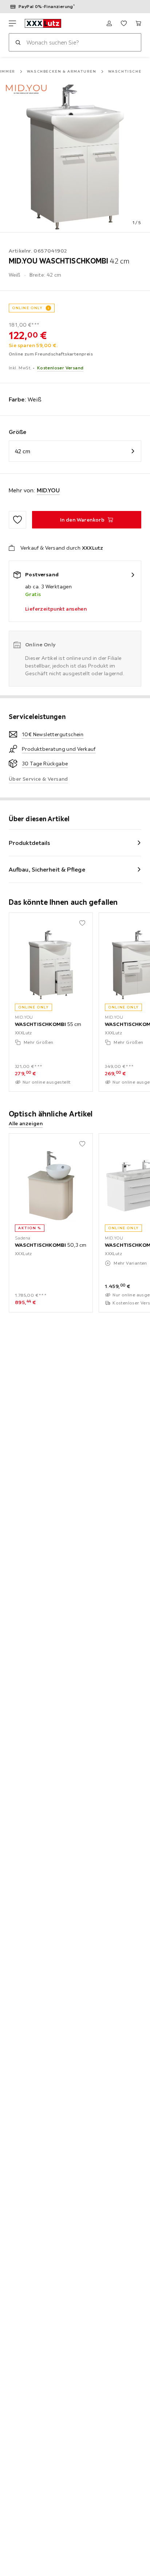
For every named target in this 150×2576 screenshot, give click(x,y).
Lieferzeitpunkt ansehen (56, 609)
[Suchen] (18, 42)
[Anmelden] (109, 23)
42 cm (23, 451)
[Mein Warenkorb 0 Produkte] (138, 23)
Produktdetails (29, 843)
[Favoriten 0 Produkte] (124, 23)
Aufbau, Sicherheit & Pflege (47, 869)
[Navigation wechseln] (12, 23)
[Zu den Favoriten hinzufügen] (17, 520)
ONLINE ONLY (27, 308)
